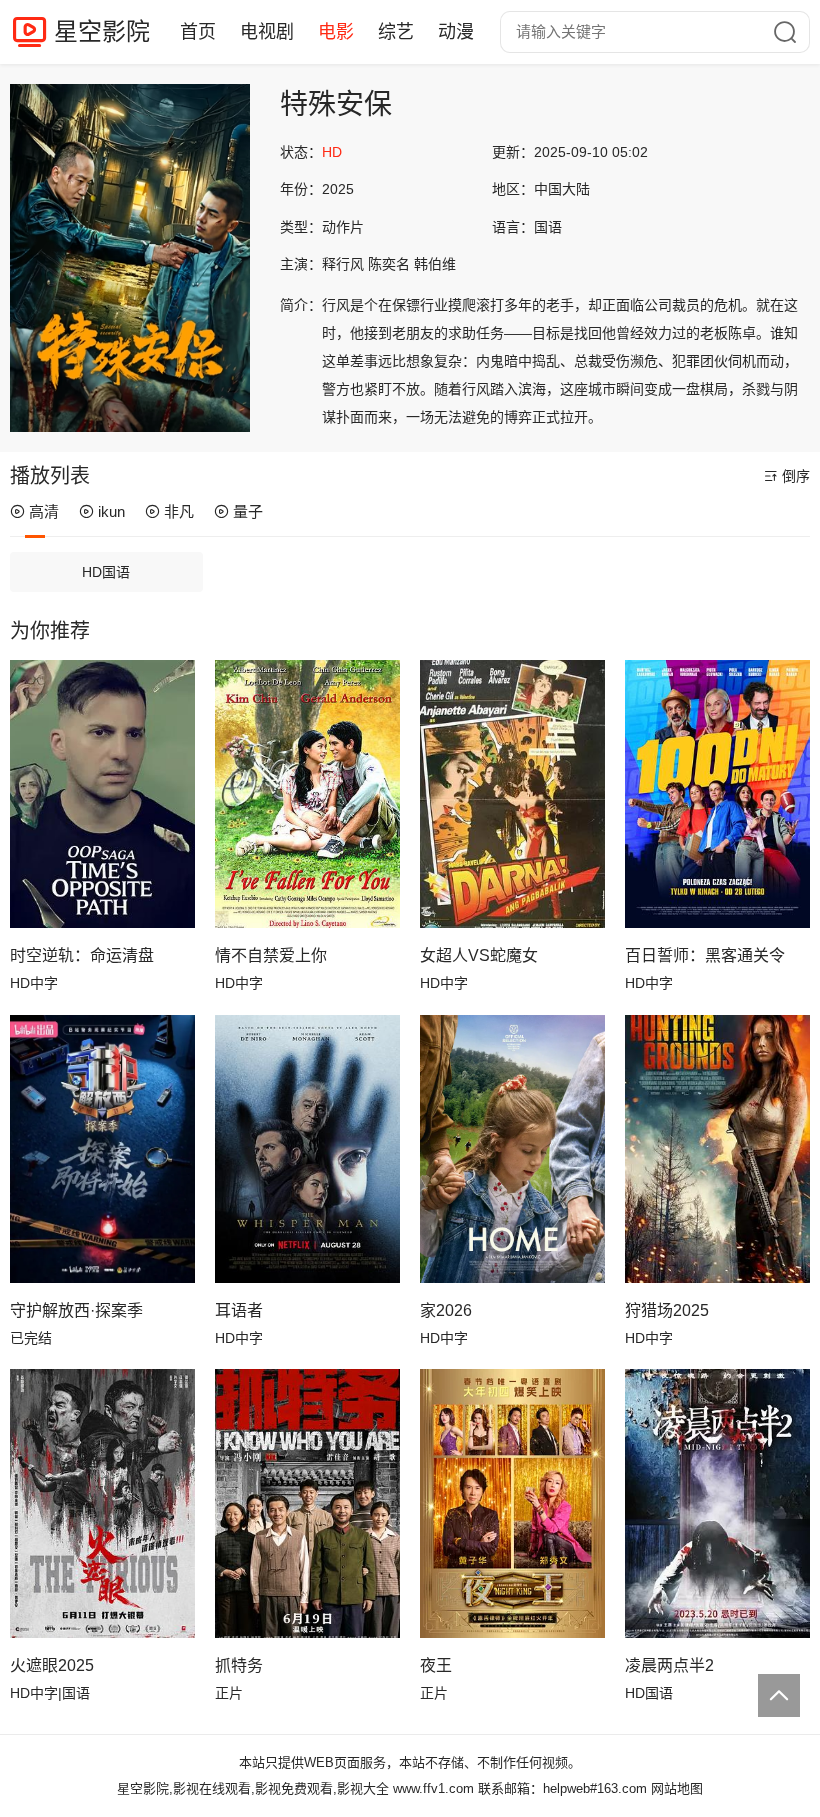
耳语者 (239, 1310)
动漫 (456, 32)
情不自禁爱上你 (271, 955)
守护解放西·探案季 (76, 1310)
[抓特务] (307, 1503)
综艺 (396, 32)
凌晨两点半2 (669, 1665)
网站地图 (677, 1788)
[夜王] (512, 1503)
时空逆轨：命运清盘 (82, 955)
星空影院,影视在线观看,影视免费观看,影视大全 (253, 1788)
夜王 (436, 1665)
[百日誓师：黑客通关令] (717, 794)
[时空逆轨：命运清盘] (102, 794)
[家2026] (512, 1149)
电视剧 (267, 32)
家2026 (446, 1310)
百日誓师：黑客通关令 (705, 955)
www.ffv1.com (433, 1788)
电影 (336, 32)
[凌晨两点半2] (717, 1503)
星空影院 (102, 31)
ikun (111, 511)
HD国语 (106, 572)
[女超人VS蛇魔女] (512, 794)
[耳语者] (307, 1149)
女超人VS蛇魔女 (479, 955)
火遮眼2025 (52, 1665)
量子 (248, 511)
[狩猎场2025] (717, 1149)
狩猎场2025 (667, 1310)
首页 (198, 32)
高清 (44, 511)
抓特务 (239, 1665)
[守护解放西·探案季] (102, 1149)
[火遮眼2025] (102, 1503)
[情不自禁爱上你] (307, 794)
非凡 (179, 511)
